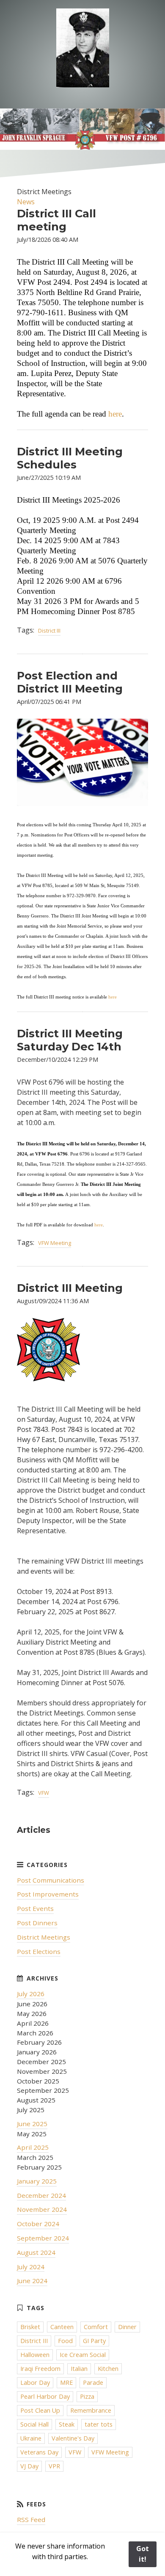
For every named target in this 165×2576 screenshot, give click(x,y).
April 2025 (33, 2147)
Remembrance (91, 2410)
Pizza (87, 2396)
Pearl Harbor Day (45, 2396)
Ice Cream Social (83, 2355)
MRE (66, 2383)
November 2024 (42, 2209)
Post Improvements (48, 1894)
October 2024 (38, 2224)
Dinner (127, 2327)
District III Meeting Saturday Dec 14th (70, 1040)
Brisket (30, 2327)
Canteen (62, 2327)
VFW (44, 1793)
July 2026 (31, 1994)
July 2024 (31, 2267)
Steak (67, 2424)
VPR (54, 2466)
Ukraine (31, 2438)
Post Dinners (37, 1923)
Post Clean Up (40, 2410)
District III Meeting (70, 1288)
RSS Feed (31, 2519)
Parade (93, 2383)
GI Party (94, 2341)
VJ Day (29, 2466)
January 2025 (37, 2181)
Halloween (35, 2355)
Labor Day (35, 2383)
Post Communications (51, 1880)
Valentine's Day (73, 2438)
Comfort (96, 2327)
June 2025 (32, 2124)
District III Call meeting (56, 220)
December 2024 (41, 2195)
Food (65, 2341)
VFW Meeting (55, 1243)
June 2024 (32, 2281)
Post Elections (39, 1951)
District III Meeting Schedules (70, 458)
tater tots (99, 2424)
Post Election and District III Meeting (70, 682)
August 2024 (36, 2252)
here (115, 414)
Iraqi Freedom (40, 2369)
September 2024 (43, 2238)
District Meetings (44, 1937)
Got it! (143, 2554)
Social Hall (34, 2424)
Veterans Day (39, 2452)
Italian (79, 2369)
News (26, 202)
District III (49, 630)
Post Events (35, 1908)
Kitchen (108, 2369)
